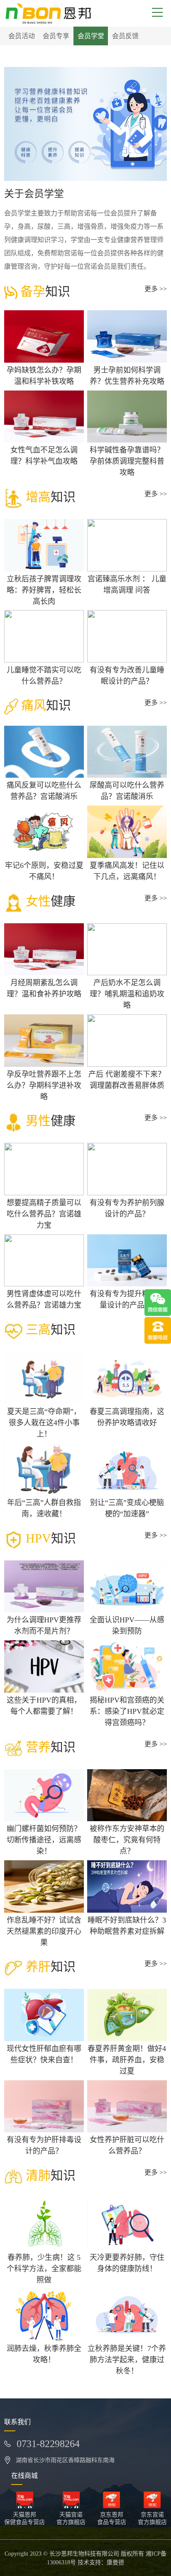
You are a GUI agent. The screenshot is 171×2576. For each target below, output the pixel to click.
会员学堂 (91, 36)
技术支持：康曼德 (101, 2562)
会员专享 (56, 36)
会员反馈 (125, 36)
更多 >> (156, 289)
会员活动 (22, 36)
